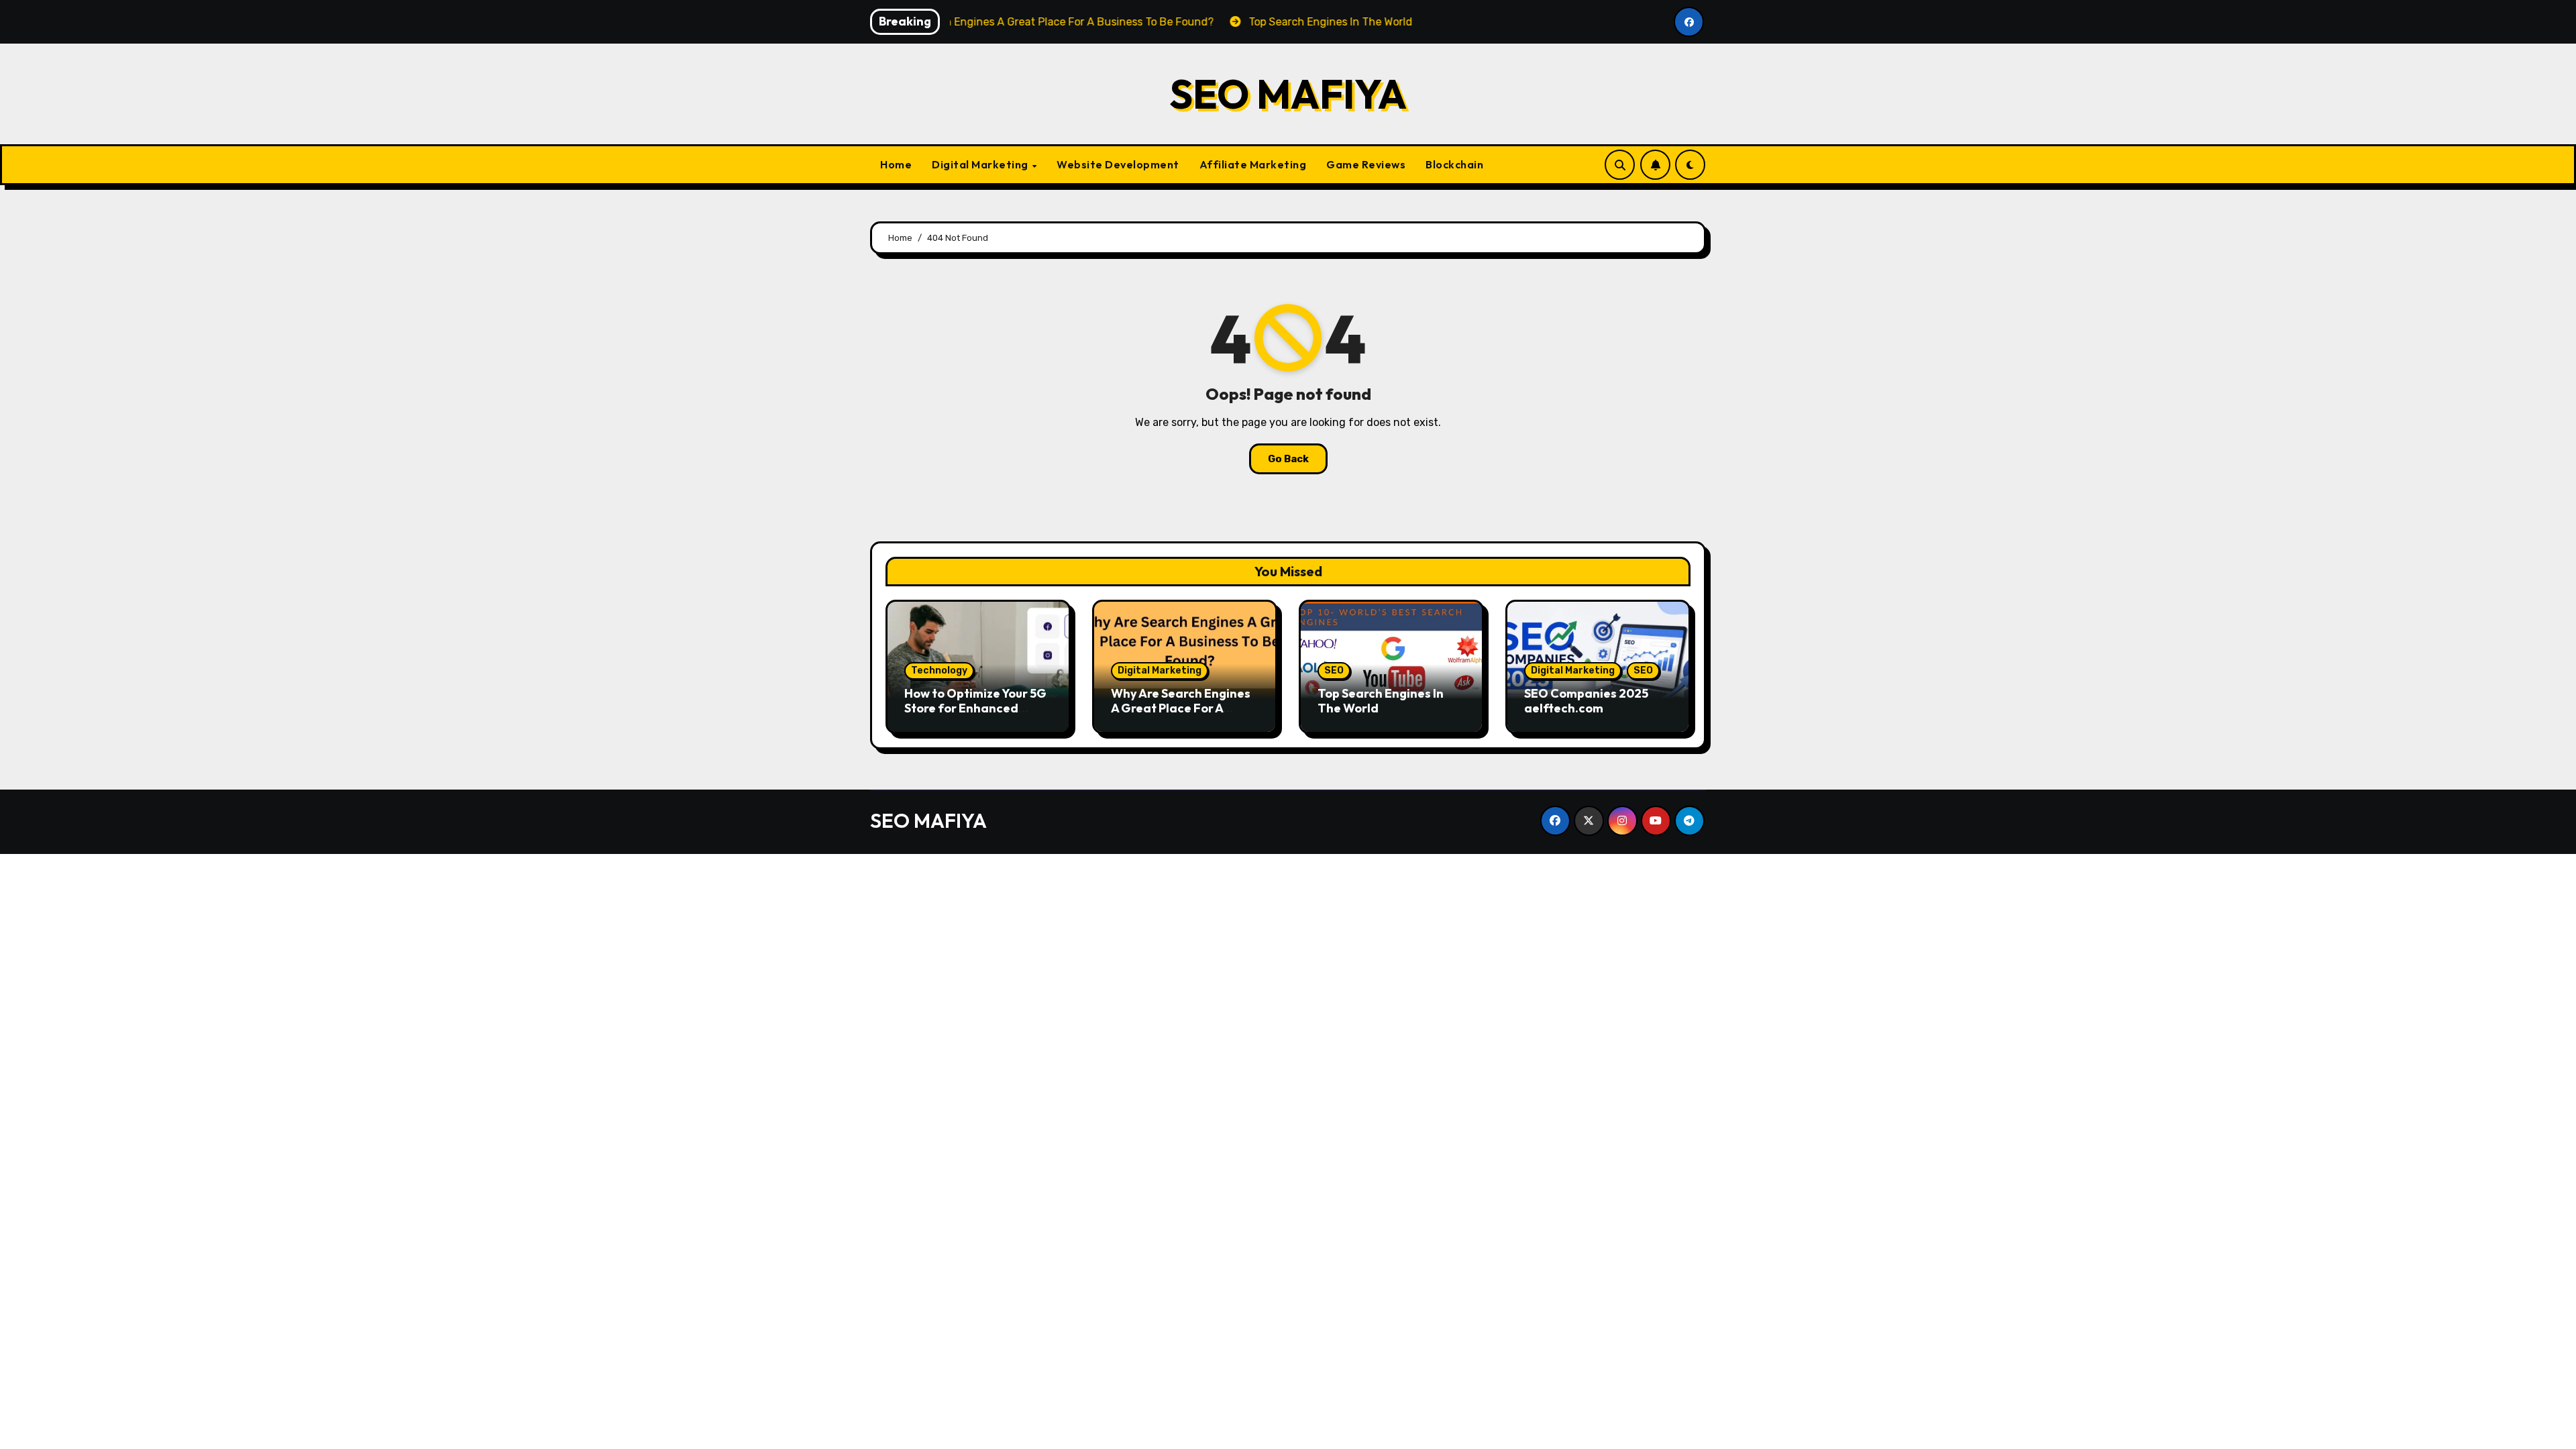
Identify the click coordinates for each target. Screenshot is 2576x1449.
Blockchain (1454, 164)
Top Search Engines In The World (1381, 701)
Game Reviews (1366, 164)
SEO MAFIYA (1288, 94)
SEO (1334, 670)
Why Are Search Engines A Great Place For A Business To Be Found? (1181, 708)
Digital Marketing (981, 164)
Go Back (1288, 459)
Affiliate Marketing (1253, 164)
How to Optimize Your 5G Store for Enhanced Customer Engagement (975, 708)
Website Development (1118, 164)
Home (896, 164)
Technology (939, 670)
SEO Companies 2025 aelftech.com (1586, 701)
